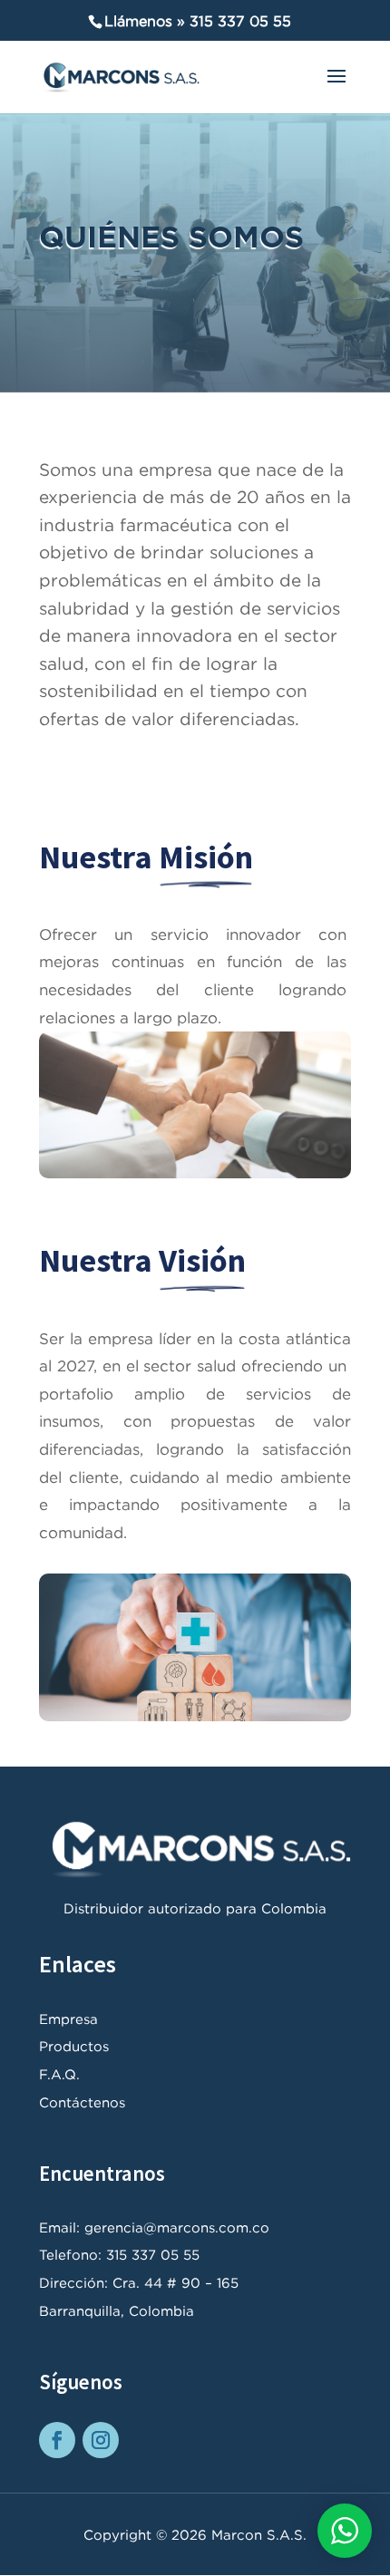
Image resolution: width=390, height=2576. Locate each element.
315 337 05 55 (240, 21)
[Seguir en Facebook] (57, 2440)
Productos (74, 2046)
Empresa (68, 2019)
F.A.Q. (59, 2074)
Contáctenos (82, 2102)
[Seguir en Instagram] (101, 2440)
